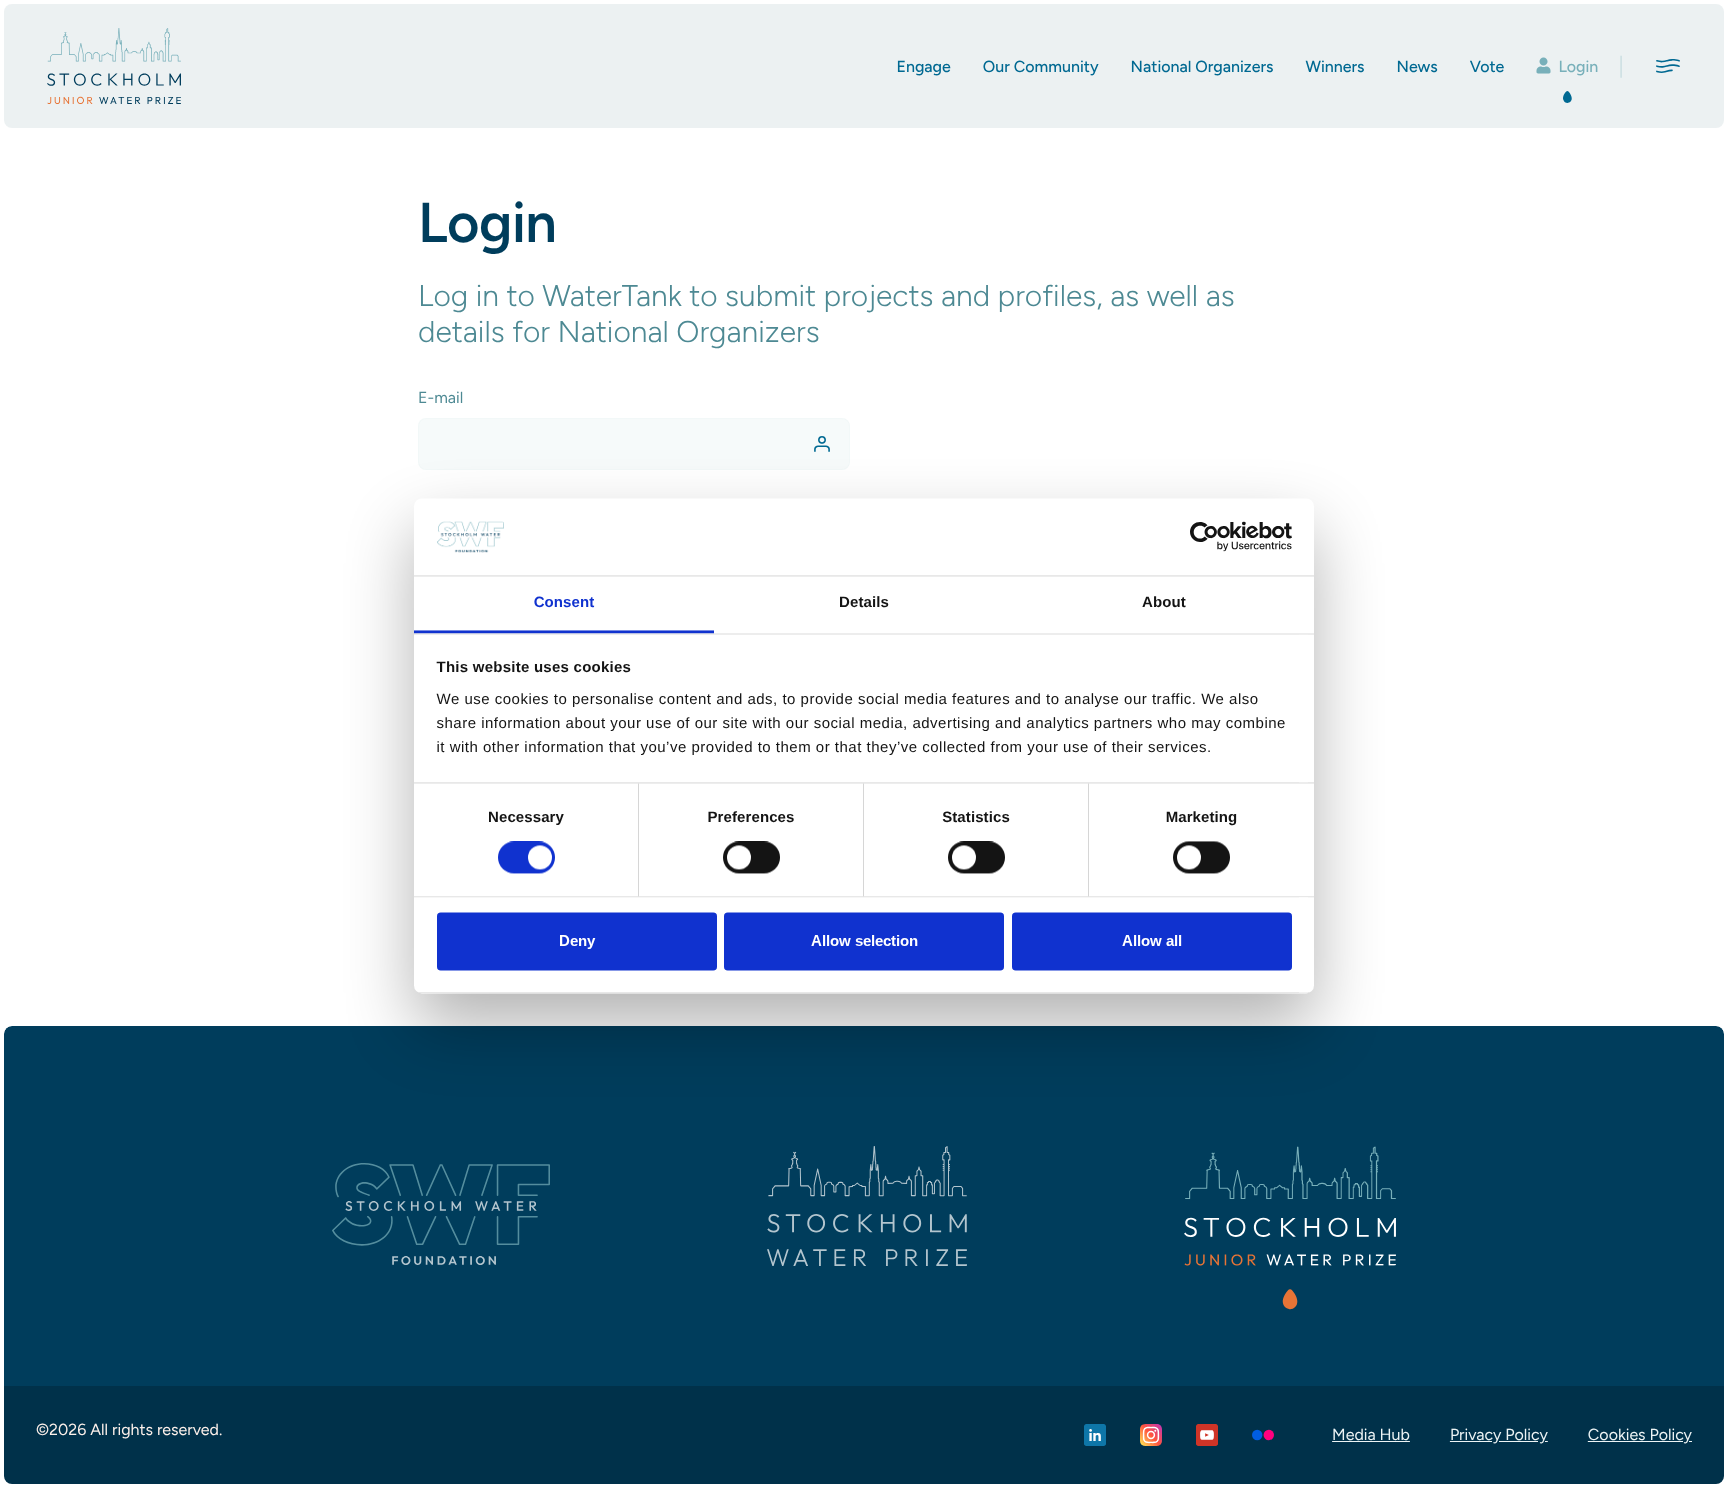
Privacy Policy (1499, 1434)
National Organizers (1202, 66)
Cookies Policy (1640, 1434)
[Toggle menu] (1668, 66)
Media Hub (1371, 1434)
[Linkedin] (1095, 1435)
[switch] (751, 858)
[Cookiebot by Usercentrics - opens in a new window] (1204, 537)
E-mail (440, 397)
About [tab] (1164, 602)
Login (1578, 66)
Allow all (1152, 940)
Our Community (1041, 66)
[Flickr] (1263, 1435)
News (1417, 66)
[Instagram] (1151, 1435)
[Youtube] (1207, 1435)
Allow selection (864, 940)
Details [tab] (864, 602)
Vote (1487, 66)
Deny (577, 940)
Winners (1334, 66)
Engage (923, 66)
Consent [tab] (564, 602)
